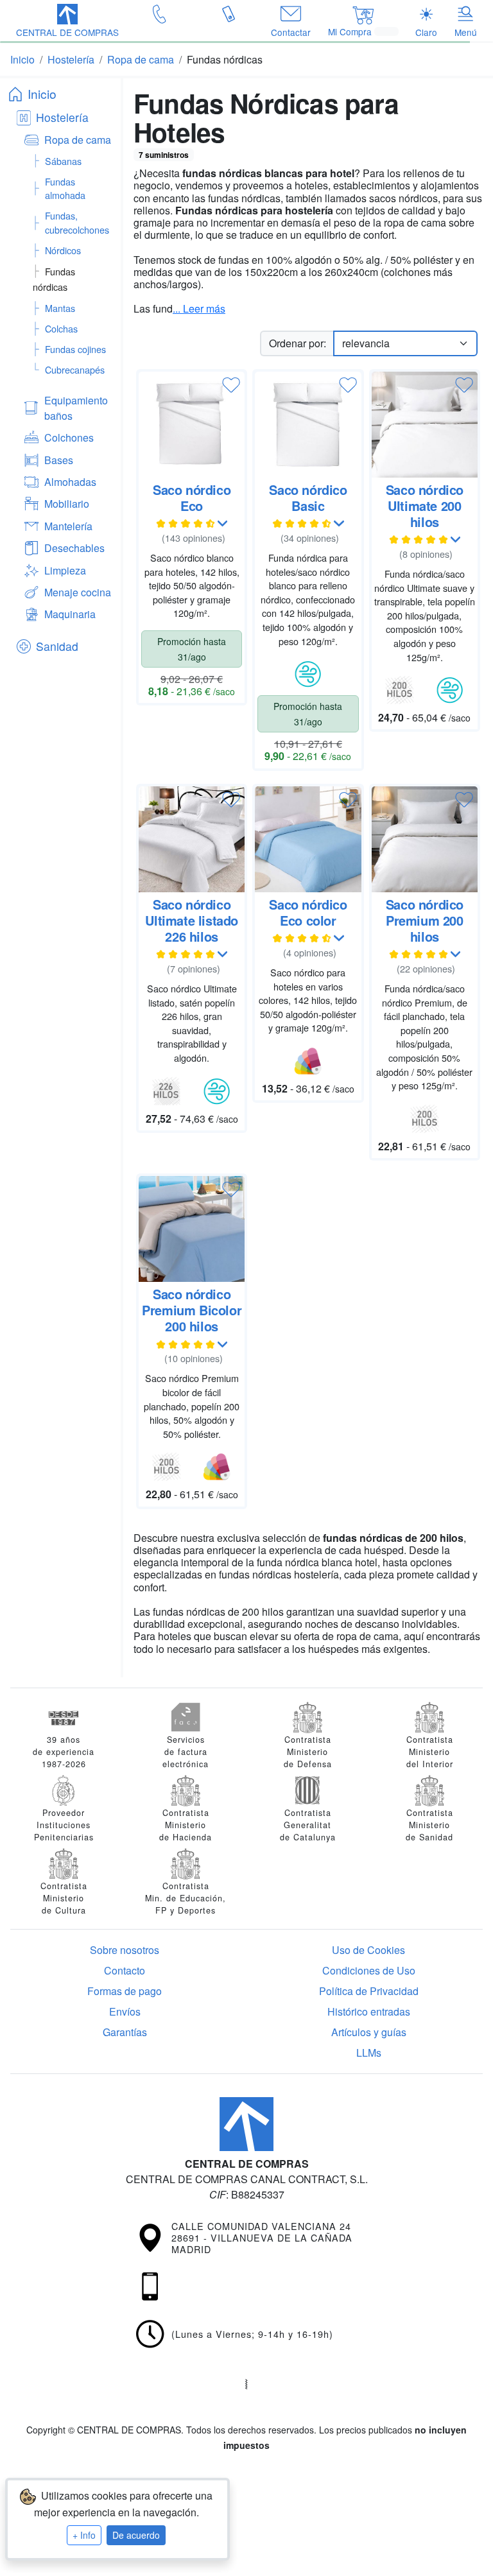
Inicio (42, 93)
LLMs (369, 2053)
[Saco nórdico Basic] (308, 425)
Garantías (125, 2032)
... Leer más (199, 308)
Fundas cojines (75, 349)
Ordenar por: (298, 343)
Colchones (69, 437)
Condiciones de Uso (369, 1970)
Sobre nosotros (125, 1950)
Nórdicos (63, 250)
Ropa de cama (78, 140)
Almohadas (70, 482)
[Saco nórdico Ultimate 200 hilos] (425, 425)
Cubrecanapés (75, 369)
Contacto (125, 1970)
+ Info (84, 2535)
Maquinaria (70, 614)
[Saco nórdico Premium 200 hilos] (425, 839)
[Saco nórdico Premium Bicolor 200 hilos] (192, 1229)
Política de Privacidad (369, 1991)
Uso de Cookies (368, 1950)
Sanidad (57, 646)
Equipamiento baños (76, 408)
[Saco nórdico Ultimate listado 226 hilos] (192, 839)
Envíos (125, 2011)
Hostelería (62, 117)
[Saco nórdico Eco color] (308, 839)
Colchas (61, 328)
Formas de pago (125, 1991)
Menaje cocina (78, 592)
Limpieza (65, 570)
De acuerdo (136, 2535)
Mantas (60, 308)
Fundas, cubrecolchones (77, 222)
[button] (67, 22)
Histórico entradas (369, 2011)
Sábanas (63, 161)
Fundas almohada (65, 188)
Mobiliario (67, 504)
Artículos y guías (369, 2032)
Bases (59, 460)
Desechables (74, 548)
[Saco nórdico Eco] (192, 425)
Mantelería (68, 526)
